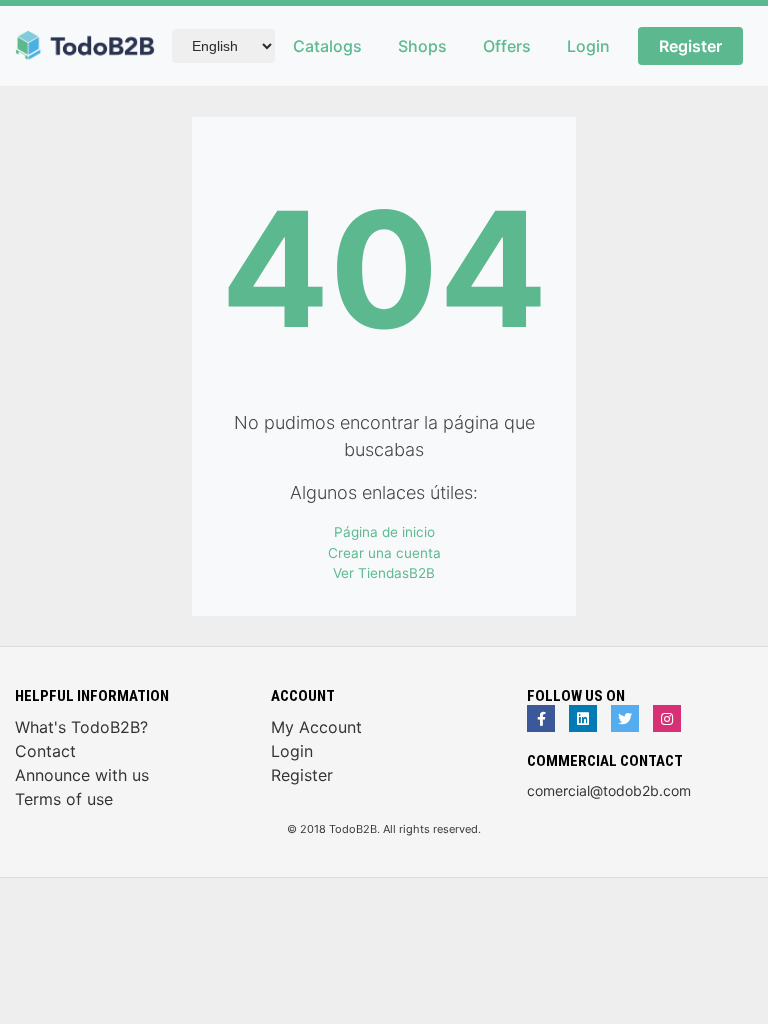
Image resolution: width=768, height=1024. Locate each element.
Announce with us (82, 775)
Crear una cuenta (384, 553)
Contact (45, 751)
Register (690, 46)
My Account (316, 727)
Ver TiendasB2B (384, 573)
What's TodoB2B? (81, 727)
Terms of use (64, 799)
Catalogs (327, 46)
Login (588, 46)
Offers (507, 46)
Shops (422, 46)
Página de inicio (384, 532)
